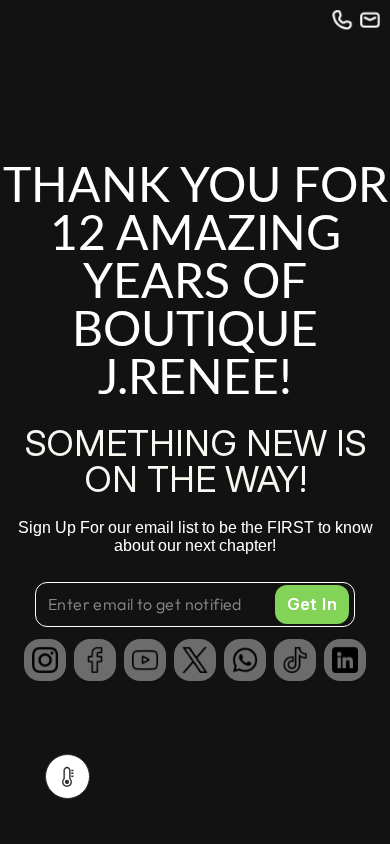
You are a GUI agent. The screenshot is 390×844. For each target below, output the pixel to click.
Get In (312, 604)
